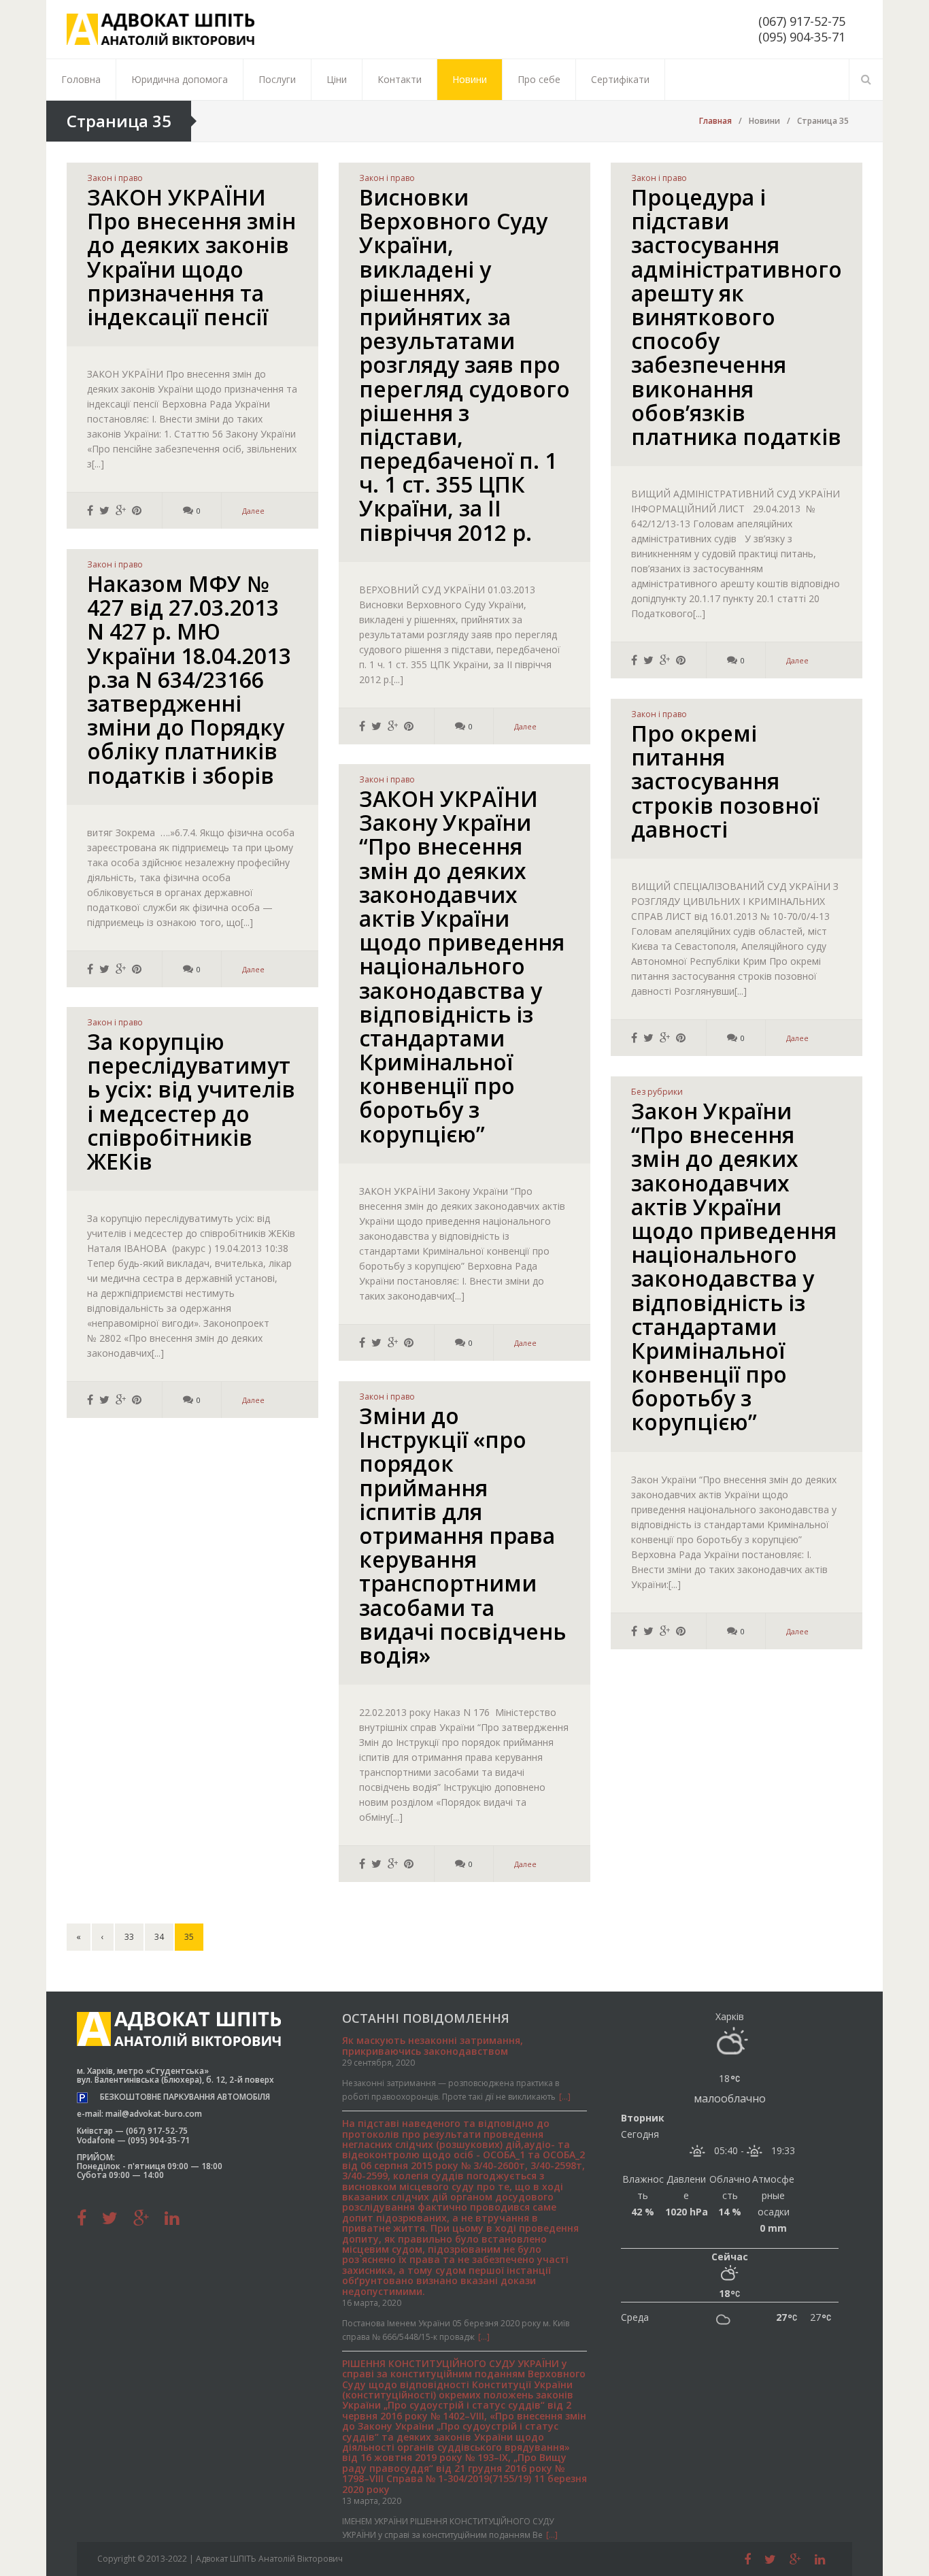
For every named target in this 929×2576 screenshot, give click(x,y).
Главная (715, 121)
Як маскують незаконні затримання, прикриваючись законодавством (433, 2045)
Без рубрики (657, 1092)
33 (129, 1937)
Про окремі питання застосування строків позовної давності (725, 781)
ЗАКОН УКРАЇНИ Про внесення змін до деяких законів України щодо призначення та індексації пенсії (191, 257)
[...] (565, 2097)
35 (189, 1937)
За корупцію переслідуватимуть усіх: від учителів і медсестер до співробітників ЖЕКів (191, 1101)
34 (159, 1937)
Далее (253, 511)
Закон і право (115, 178)
